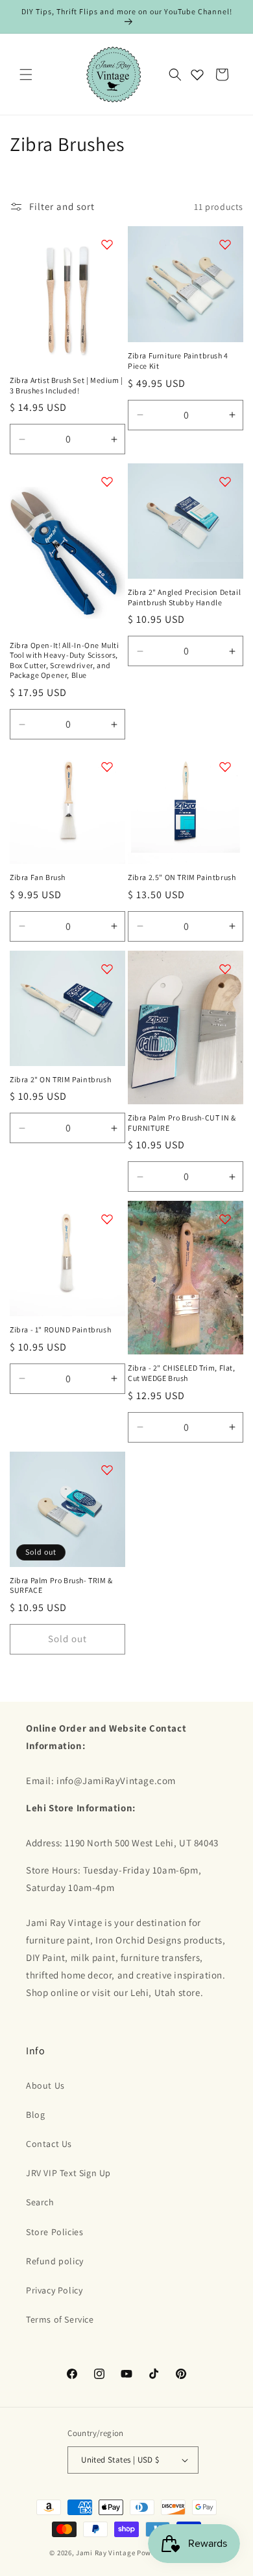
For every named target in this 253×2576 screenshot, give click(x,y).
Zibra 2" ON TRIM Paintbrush (60, 1079)
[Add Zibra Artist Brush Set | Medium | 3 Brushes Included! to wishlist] (107, 244)
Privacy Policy (54, 2290)
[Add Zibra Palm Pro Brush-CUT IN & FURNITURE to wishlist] (225, 969)
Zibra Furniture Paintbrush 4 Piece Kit (178, 361)
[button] (26, 75)
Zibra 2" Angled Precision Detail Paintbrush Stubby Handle (184, 597)
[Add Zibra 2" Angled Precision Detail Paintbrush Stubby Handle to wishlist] (225, 482)
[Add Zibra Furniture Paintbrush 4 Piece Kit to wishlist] (225, 244)
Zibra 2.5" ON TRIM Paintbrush (182, 877)
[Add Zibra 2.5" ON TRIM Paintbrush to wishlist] (225, 767)
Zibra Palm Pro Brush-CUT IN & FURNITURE (182, 1123)
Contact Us (49, 2144)
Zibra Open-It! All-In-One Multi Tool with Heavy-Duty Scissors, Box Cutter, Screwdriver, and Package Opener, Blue (65, 660)
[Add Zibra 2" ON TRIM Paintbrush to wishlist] (107, 969)
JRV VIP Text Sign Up (68, 2173)
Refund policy (55, 2261)
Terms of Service (60, 2319)
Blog (35, 2115)
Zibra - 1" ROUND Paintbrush (60, 1329)
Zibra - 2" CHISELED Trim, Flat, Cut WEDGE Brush (182, 1373)
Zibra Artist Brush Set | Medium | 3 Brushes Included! (66, 385)
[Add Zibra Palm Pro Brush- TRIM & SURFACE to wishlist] (107, 1470)
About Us (45, 2085)
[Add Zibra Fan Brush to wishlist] (107, 767)
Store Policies (54, 2232)
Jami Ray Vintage (105, 2553)
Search (40, 2202)
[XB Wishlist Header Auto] (197, 75)
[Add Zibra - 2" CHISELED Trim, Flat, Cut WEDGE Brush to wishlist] (225, 1219)
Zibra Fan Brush (38, 877)
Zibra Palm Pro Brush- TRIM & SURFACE (61, 1585)
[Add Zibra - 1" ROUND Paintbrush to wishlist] (107, 1219)
